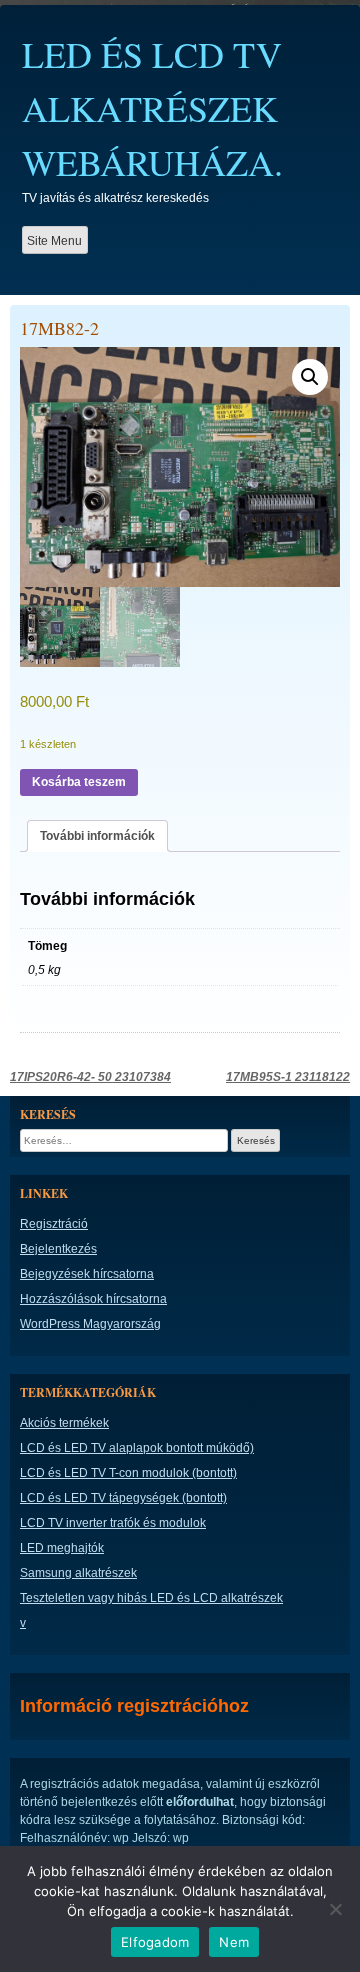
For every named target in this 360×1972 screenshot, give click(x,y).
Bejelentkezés (58, 1249)
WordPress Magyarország (90, 1324)
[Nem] (335, 1909)
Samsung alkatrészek (78, 1573)
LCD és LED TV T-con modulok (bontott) (128, 1473)
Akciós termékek (64, 1423)
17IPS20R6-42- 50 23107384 (90, 1077)
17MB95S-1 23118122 (288, 1077)
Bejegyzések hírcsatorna (87, 1274)
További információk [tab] (97, 836)
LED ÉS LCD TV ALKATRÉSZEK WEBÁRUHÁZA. (152, 108)
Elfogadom (155, 1942)
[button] (310, 377)
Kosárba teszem (79, 782)
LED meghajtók (62, 1548)
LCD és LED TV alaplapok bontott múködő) (137, 1448)
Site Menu (54, 241)
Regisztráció (54, 1224)
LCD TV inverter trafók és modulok (113, 1523)
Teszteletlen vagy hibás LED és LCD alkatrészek (151, 1598)
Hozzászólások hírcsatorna (93, 1299)
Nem (234, 1942)
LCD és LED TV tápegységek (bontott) (123, 1498)
